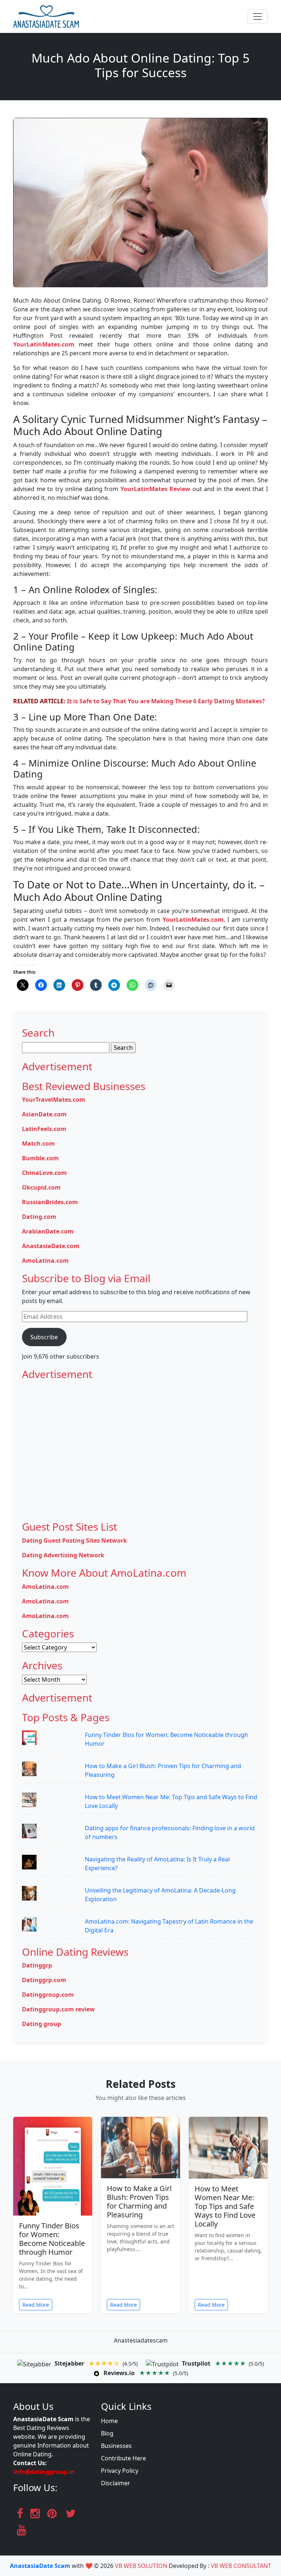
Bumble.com (40, 1158)
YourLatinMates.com (44, 344)
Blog (107, 2433)
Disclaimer (116, 2483)
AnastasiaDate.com (51, 1246)
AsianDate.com (44, 1114)
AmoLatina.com (45, 1261)
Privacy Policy (120, 2471)
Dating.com (39, 1217)
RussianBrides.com (50, 1202)
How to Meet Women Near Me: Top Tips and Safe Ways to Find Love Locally (225, 2206)
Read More (36, 2305)
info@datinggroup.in (44, 2472)
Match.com (38, 1143)
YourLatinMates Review (155, 489)
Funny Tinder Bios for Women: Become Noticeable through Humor (52, 2239)
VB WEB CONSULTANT (241, 2566)
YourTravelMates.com (54, 1100)
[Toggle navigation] (258, 16)
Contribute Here (123, 2458)
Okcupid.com (41, 1187)
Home (109, 2421)
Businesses (116, 2446)
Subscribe (44, 1337)
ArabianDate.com (48, 1231)
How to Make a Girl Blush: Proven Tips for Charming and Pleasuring (139, 2201)
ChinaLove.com (44, 1173)
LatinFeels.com (44, 1129)
